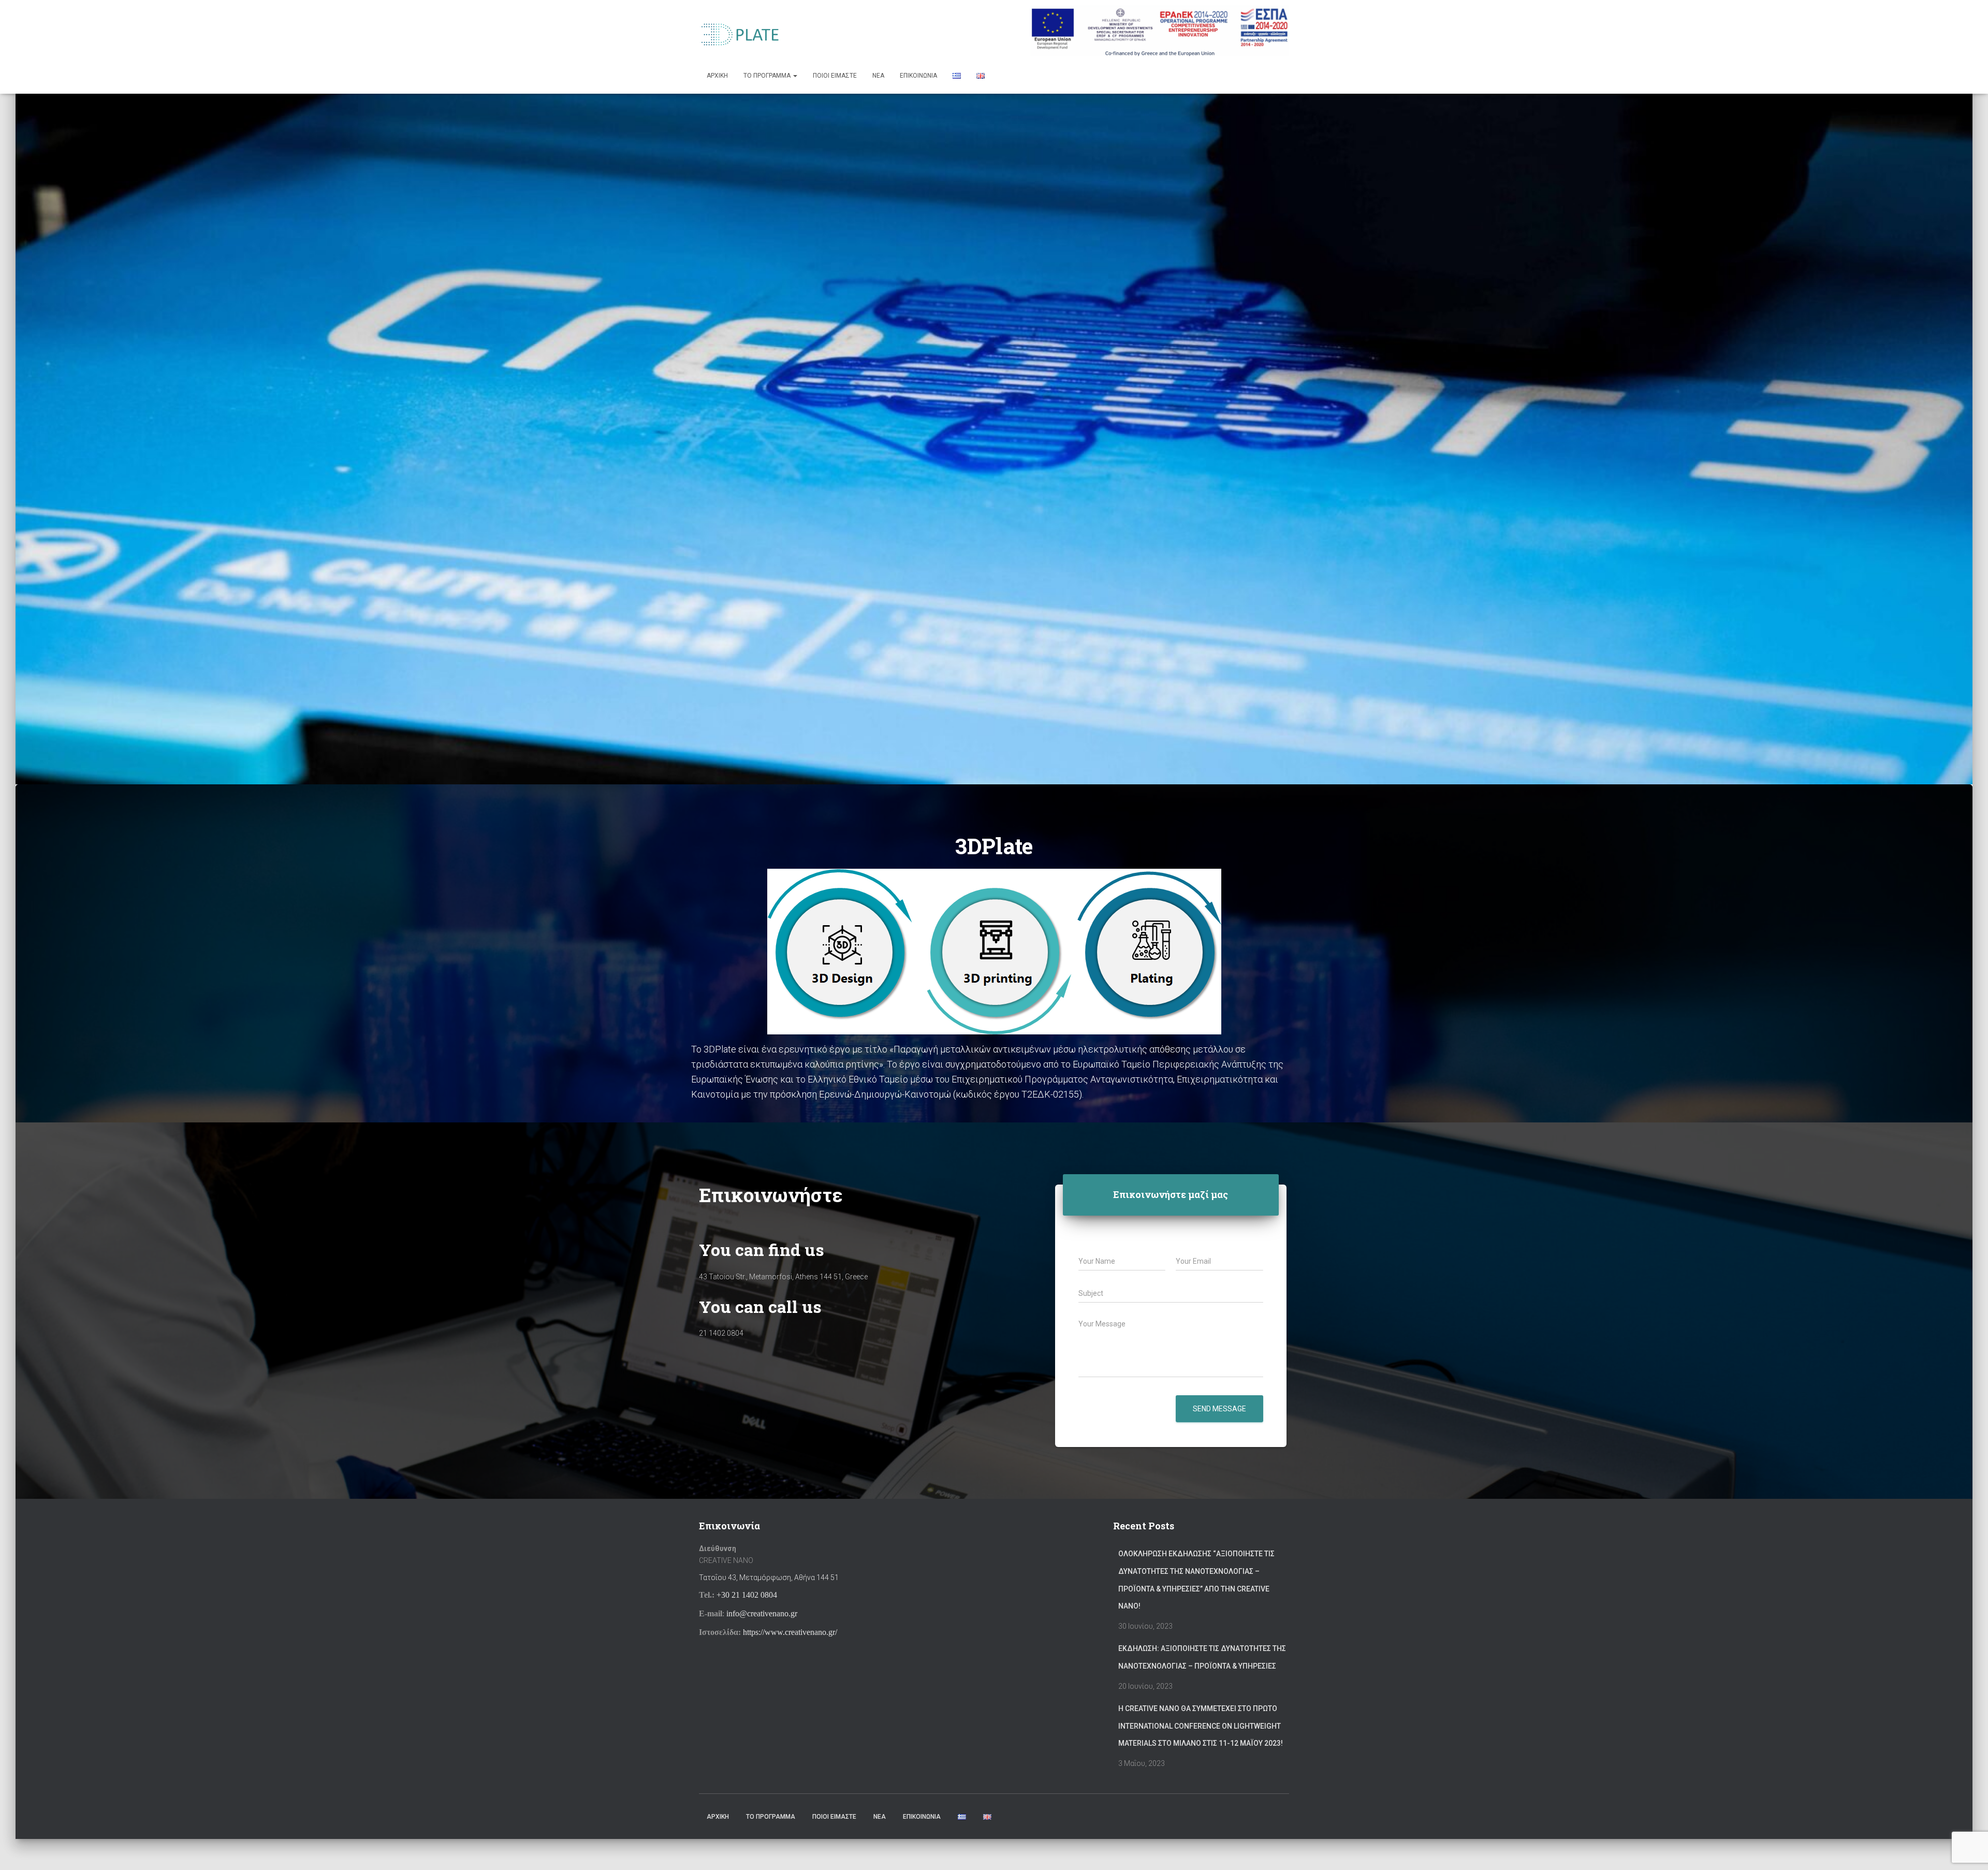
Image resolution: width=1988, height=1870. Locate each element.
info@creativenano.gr (762, 1613)
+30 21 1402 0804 (747, 1595)
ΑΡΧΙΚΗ (717, 76)
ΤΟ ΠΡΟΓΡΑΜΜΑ (768, 76)
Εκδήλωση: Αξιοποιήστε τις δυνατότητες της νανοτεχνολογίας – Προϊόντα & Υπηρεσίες (1202, 1657)
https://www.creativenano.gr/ (790, 1632)
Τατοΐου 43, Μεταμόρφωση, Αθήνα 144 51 (769, 1577)
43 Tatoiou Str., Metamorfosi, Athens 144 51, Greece (783, 1277)
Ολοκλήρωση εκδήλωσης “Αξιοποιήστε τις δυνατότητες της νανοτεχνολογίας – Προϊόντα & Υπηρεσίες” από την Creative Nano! (1196, 1580)
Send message (1219, 1409)
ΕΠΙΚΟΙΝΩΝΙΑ (918, 76)
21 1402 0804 (721, 1333)
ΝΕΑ (878, 76)
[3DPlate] (741, 34)
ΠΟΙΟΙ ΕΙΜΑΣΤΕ (835, 76)
